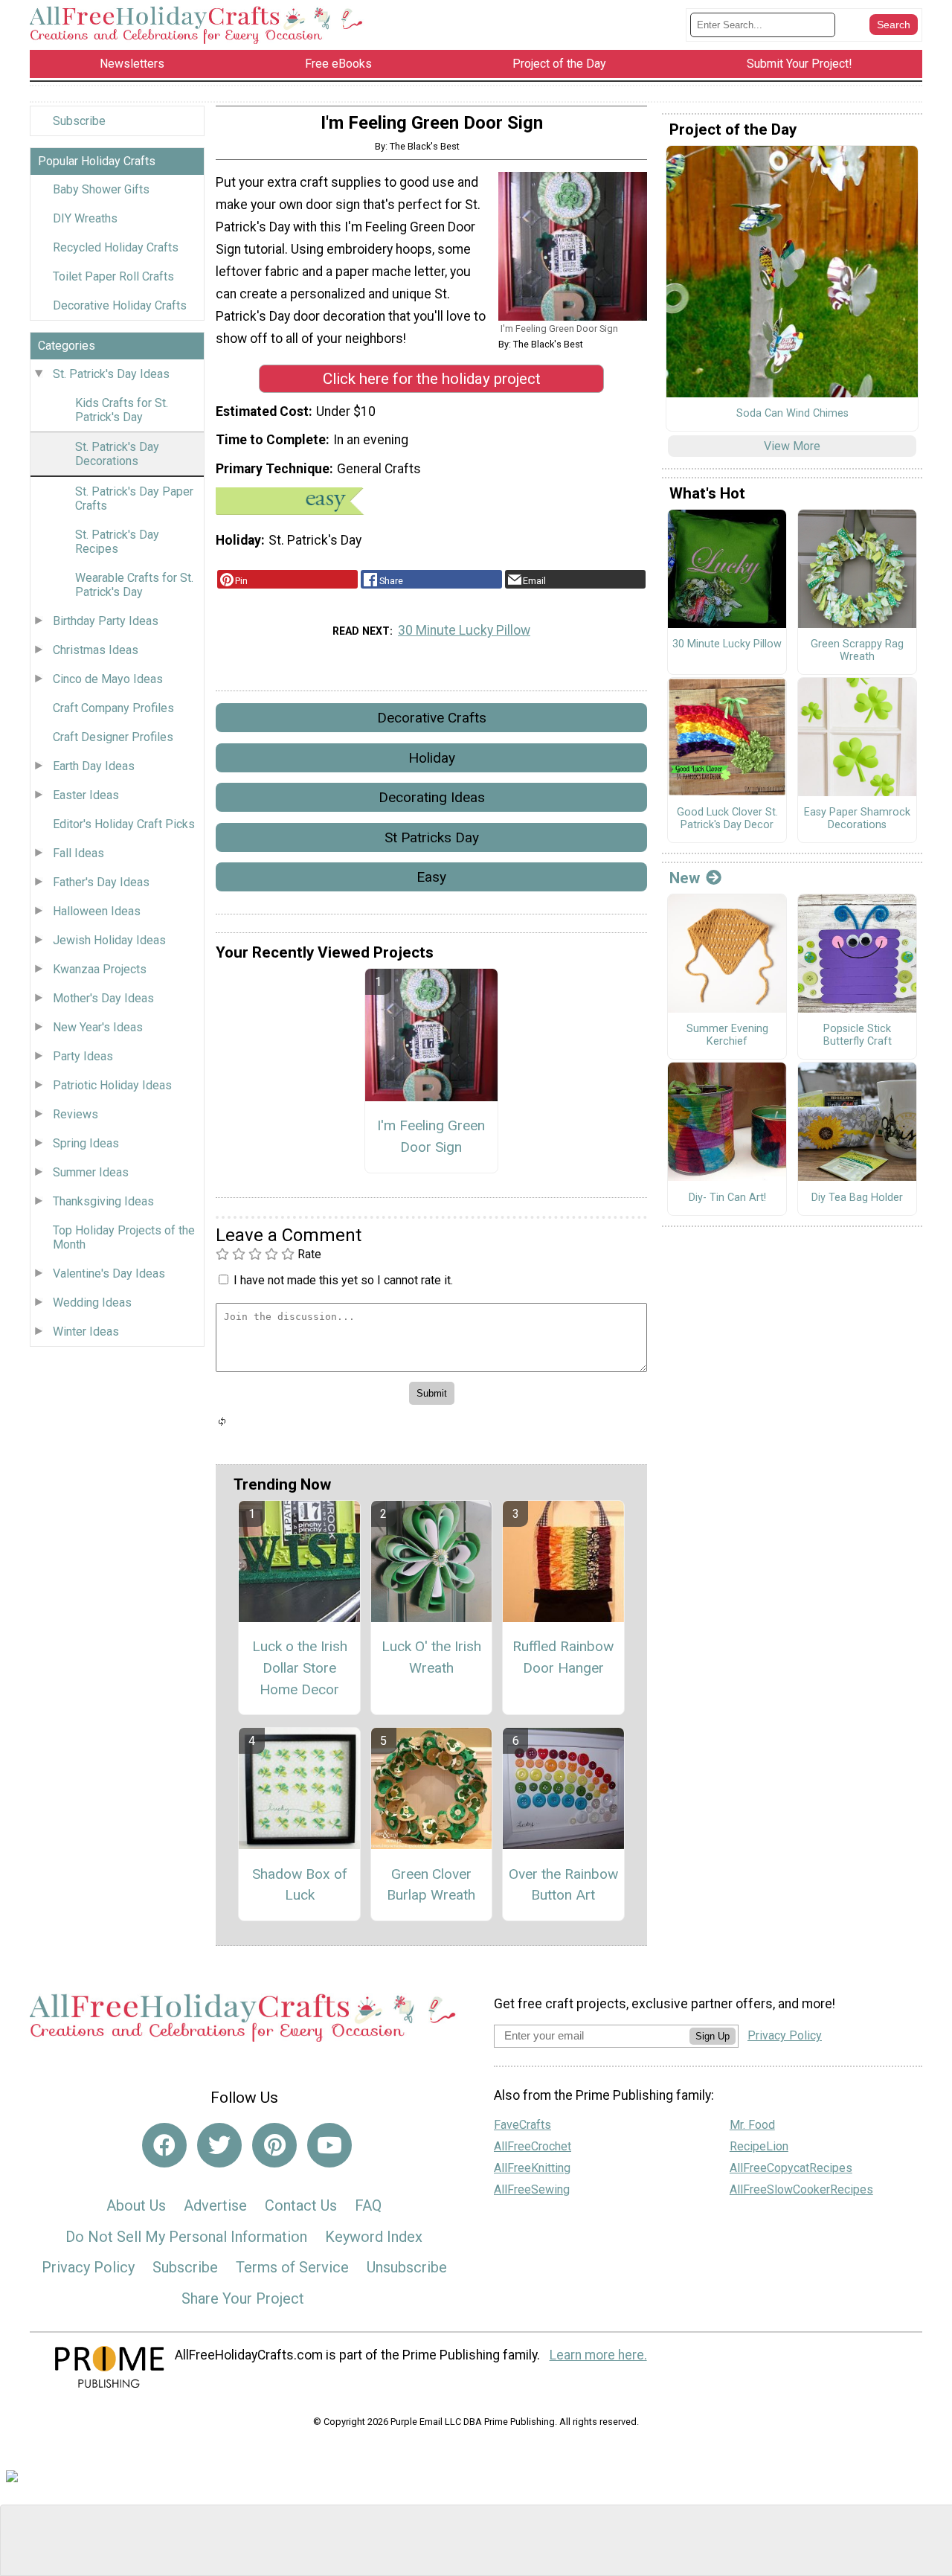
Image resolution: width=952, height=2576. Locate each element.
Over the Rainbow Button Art (563, 1885)
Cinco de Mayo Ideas (108, 679)
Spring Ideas (86, 1143)
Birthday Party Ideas (106, 621)
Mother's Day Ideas (103, 998)
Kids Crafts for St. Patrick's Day (122, 410)
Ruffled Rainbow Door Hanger (563, 1657)
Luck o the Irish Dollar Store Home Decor (300, 1668)
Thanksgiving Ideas (103, 1201)
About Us (136, 2205)
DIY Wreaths (85, 218)
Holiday (432, 758)
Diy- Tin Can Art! (727, 1198)
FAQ (368, 2205)
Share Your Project (243, 2298)
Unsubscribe (407, 2267)
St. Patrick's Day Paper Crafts (134, 499)
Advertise (215, 2205)
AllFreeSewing (532, 2189)
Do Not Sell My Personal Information (186, 2237)
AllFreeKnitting (532, 2168)
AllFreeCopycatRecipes (791, 2168)
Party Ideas (83, 1056)
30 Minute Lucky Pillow (464, 630)
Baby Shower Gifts (101, 189)
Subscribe (79, 121)
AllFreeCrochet (533, 2146)
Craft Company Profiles (113, 708)
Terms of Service (292, 2267)
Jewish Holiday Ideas (109, 940)
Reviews (75, 1114)
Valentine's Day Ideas (109, 1273)
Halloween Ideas (97, 911)
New (685, 878)
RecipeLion (759, 2146)
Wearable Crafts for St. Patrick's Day (134, 585)
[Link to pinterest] (274, 2145)
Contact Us (301, 2205)
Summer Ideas (91, 1172)
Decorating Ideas (432, 797)
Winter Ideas (86, 1332)
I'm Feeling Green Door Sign (431, 1136)
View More (792, 446)
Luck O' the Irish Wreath (431, 1657)
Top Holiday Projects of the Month (124, 1237)
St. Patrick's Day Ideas (111, 374)
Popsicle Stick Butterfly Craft (858, 1035)
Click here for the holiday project (432, 379)
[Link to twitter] (219, 2145)
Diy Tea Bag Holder (857, 1198)
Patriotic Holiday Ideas (112, 1085)
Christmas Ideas (96, 650)
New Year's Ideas (98, 1027)
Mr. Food (752, 2125)
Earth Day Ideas (94, 766)
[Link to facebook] (164, 2145)
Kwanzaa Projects (100, 969)
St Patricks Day (432, 837)
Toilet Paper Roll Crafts (113, 276)
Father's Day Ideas (101, 882)
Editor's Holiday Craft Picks (124, 824)
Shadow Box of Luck (300, 1885)
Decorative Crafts (432, 718)
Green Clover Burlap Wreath (431, 1885)
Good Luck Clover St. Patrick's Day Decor (727, 819)
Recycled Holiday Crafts (116, 247)
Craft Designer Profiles (113, 737)
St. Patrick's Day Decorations (117, 454)
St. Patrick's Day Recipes (117, 542)
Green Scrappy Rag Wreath (857, 651)
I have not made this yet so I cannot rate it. (343, 1280)
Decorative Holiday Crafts (120, 305)
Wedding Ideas (92, 1303)
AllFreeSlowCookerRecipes (801, 2189)
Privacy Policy (88, 2267)
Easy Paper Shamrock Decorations (857, 819)
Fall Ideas (78, 853)
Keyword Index (374, 2237)
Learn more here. (598, 2355)
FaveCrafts (522, 2125)
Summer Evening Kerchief (727, 1035)
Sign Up (713, 2036)
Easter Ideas (86, 795)
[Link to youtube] (329, 2145)
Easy (431, 877)
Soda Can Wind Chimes (792, 414)
